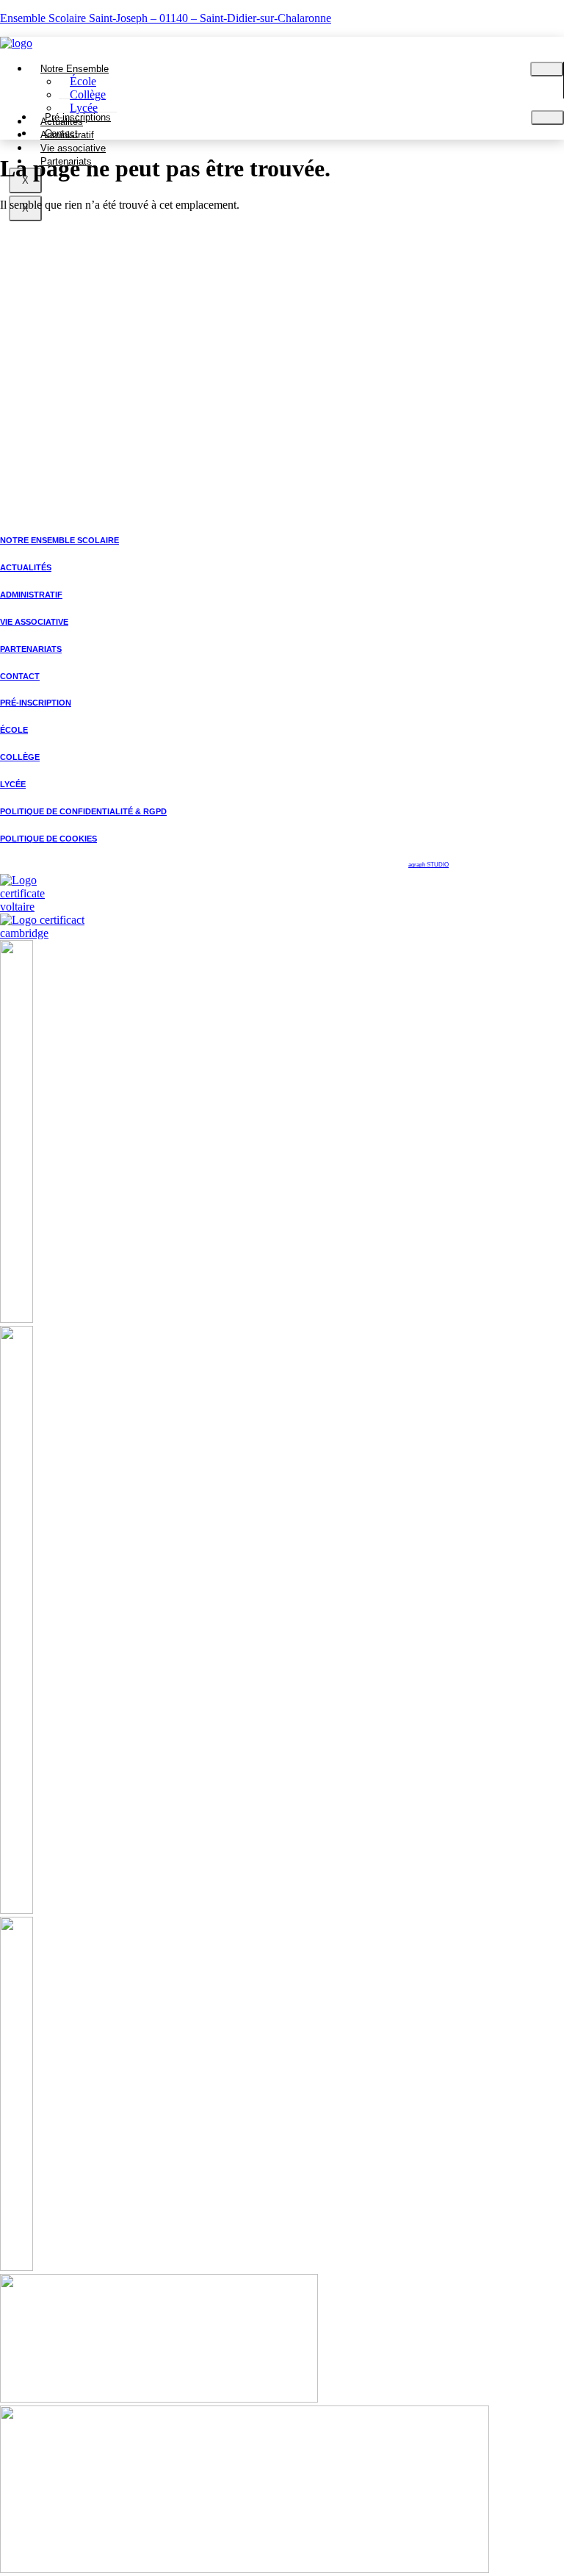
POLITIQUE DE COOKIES (48, 839)
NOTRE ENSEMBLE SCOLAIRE (59, 540)
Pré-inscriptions (78, 117)
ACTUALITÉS (26, 567)
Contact (61, 133)
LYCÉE (13, 784)
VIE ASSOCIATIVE (34, 622)
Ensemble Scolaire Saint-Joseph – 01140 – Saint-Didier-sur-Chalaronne (166, 18)
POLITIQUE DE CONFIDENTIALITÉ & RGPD (83, 811)
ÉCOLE (14, 730)
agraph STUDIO (429, 865)
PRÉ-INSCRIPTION (36, 703)
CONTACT (20, 676)
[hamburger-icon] (547, 69)
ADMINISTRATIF (31, 595)
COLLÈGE (20, 757)
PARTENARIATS (31, 649)
